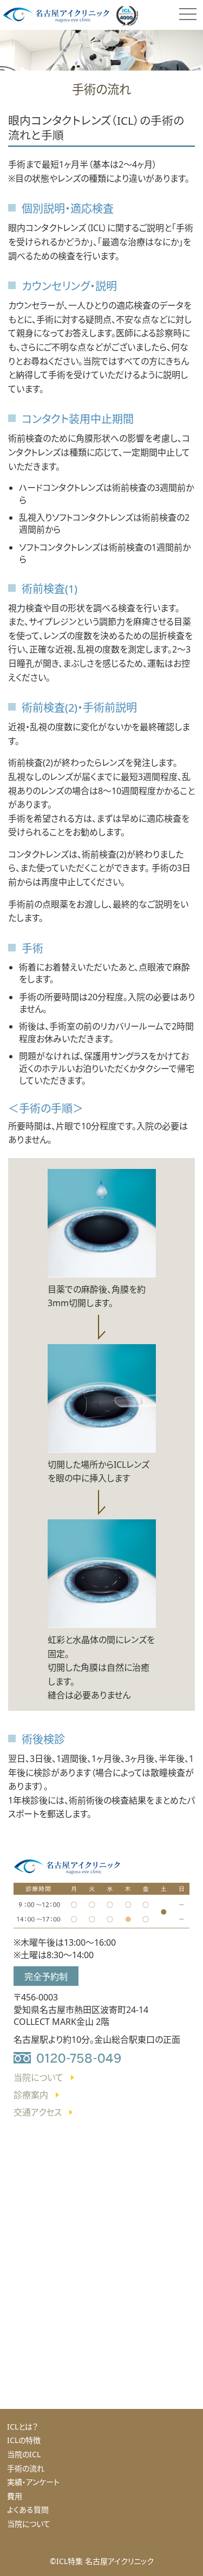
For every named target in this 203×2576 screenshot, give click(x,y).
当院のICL (24, 2454)
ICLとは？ (22, 2427)
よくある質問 (28, 2510)
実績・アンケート (33, 2482)
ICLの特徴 (24, 2440)
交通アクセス (38, 2112)
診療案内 (31, 2095)
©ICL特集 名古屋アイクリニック (102, 2561)
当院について (38, 2078)
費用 (15, 2496)
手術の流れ (26, 2468)
